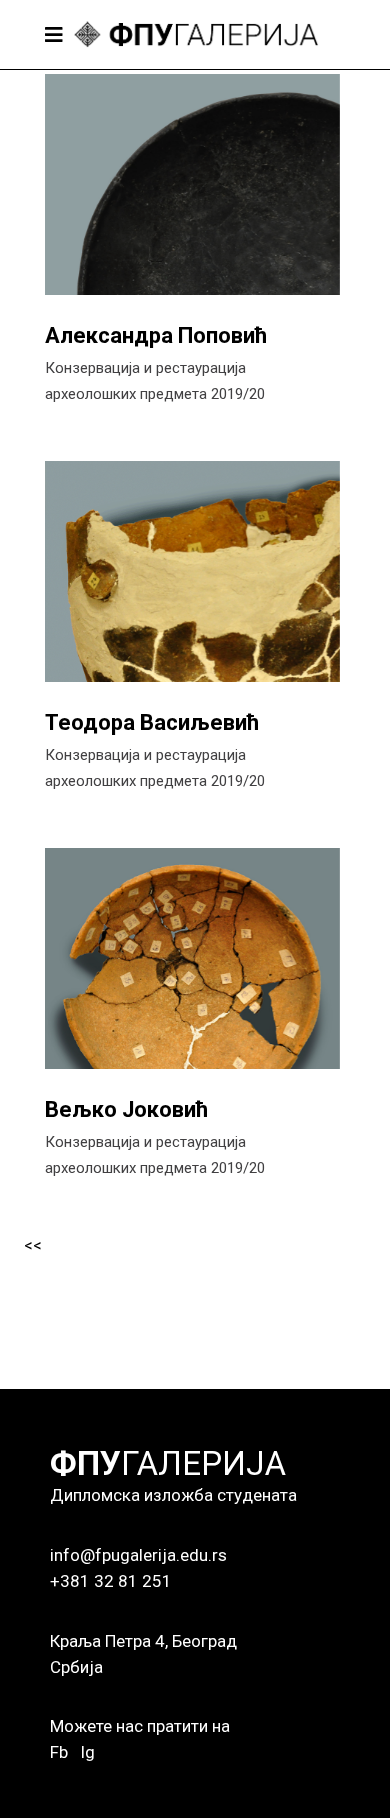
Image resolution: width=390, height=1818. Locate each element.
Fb (59, 1752)
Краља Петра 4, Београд (143, 1641)
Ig (87, 1752)
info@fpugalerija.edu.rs (138, 1555)
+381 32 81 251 (111, 1581)
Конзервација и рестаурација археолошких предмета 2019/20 (155, 381)
